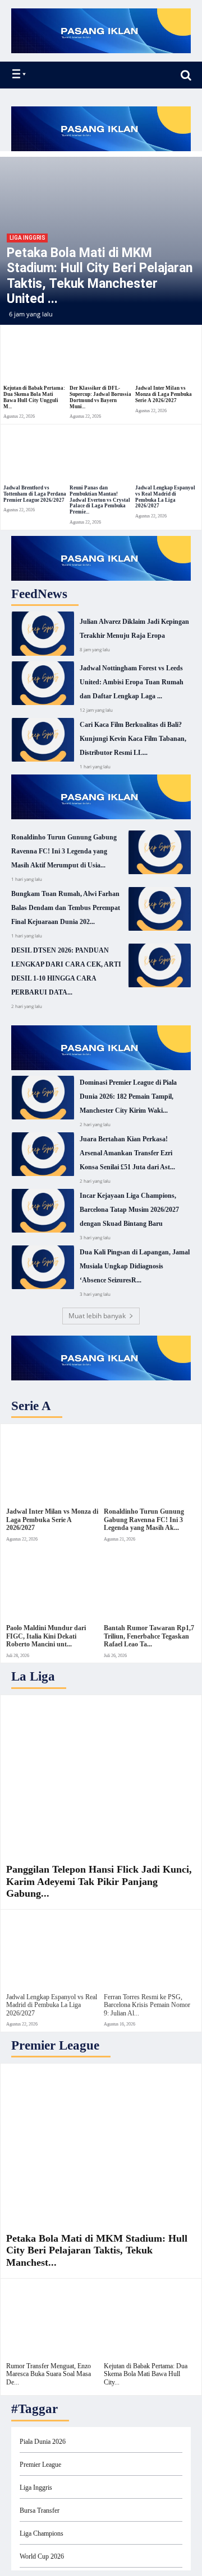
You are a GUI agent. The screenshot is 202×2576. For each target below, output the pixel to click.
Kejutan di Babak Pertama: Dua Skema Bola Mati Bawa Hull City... (146, 2374)
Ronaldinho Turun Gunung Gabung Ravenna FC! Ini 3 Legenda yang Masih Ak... (144, 1520)
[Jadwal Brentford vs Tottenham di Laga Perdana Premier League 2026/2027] (35, 455)
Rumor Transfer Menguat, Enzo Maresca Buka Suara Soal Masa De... (49, 2374)
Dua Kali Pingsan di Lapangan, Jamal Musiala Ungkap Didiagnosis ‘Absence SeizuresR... (135, 1266)
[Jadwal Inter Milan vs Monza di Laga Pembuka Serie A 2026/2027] (167, 356)
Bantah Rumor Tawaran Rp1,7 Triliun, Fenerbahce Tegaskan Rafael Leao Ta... (149, 1636)
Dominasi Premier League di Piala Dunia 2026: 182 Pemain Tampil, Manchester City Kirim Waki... (128, 1096)
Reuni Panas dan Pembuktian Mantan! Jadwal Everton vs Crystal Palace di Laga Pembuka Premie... (100, 500)
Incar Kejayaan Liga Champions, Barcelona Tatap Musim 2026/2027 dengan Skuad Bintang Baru (129, 1210)
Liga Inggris (27, 238)
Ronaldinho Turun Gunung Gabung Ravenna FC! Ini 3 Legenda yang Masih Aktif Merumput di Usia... (64, 851)
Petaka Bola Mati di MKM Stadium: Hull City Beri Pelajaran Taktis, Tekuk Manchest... (97, 2250)
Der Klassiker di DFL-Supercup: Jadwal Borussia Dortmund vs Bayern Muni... (100, 397)
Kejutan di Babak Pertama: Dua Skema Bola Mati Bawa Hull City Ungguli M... (34, 397)
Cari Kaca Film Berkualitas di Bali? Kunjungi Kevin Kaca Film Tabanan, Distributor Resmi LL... (133, 739)
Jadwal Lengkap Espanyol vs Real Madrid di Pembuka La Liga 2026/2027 (165, 497)
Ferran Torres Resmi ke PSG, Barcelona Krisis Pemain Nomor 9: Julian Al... (147, 2005)
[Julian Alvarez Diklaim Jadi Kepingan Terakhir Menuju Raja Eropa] (43, 633)
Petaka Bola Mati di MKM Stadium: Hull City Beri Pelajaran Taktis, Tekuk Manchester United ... (100, 276)
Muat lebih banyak (97, 1316)
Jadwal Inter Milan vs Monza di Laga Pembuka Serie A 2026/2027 (164, 394)
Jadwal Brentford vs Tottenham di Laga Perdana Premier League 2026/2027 (35, 494)
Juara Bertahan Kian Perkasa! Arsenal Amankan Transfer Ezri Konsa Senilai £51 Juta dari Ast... (127, 1153)
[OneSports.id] (74, 75)
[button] (186, 75)
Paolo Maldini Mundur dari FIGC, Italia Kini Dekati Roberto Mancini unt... (46, 1636)
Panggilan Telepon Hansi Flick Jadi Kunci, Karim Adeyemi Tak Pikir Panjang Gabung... (99, 1881)
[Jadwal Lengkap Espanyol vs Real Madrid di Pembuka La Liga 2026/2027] (167, 455)
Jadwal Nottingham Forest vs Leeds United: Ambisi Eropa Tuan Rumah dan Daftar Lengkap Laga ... (132, 682)
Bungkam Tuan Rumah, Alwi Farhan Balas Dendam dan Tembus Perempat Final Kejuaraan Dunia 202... (66, 908)
